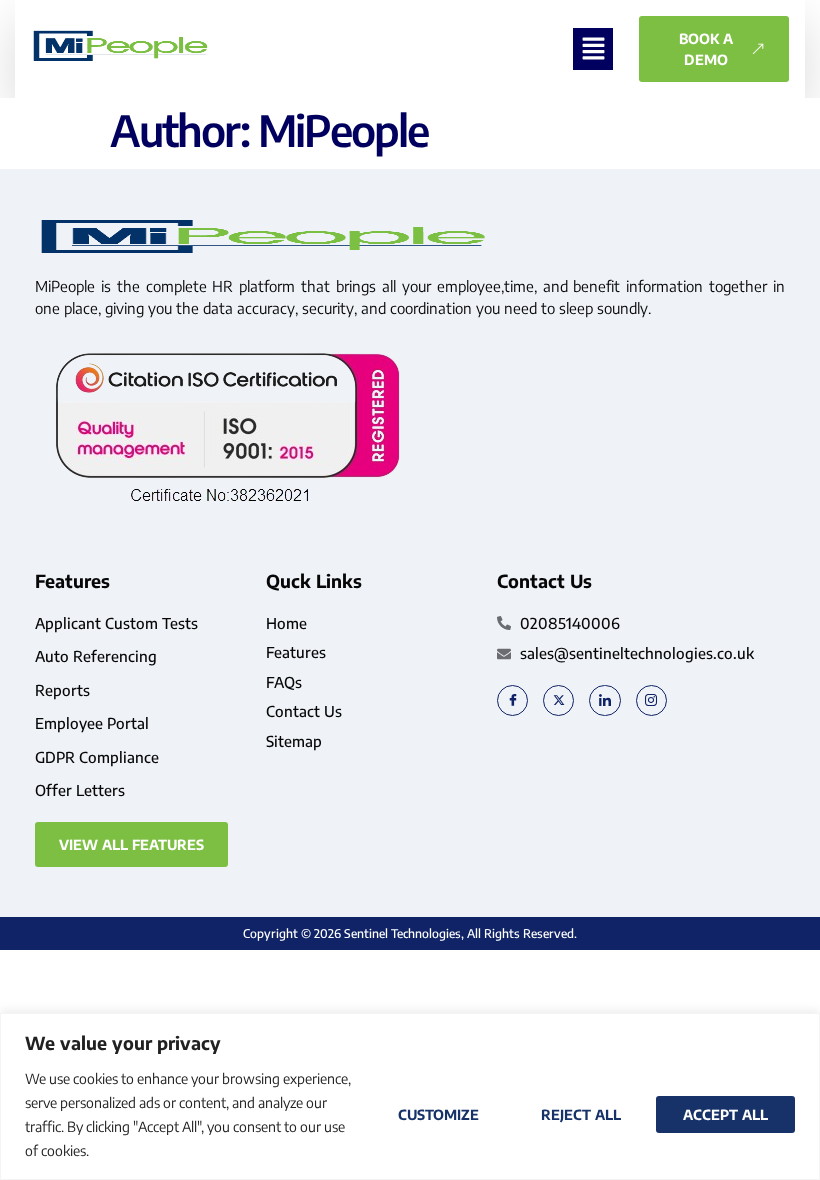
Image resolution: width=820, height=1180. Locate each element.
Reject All (581, 1114)
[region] (410, 1096)
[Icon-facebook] (512, 700)
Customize (438, 1114)
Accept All (725, 1114)
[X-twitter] (558, 700)
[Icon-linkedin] (604, 700)
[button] (593, 49)
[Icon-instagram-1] (651, 700)
